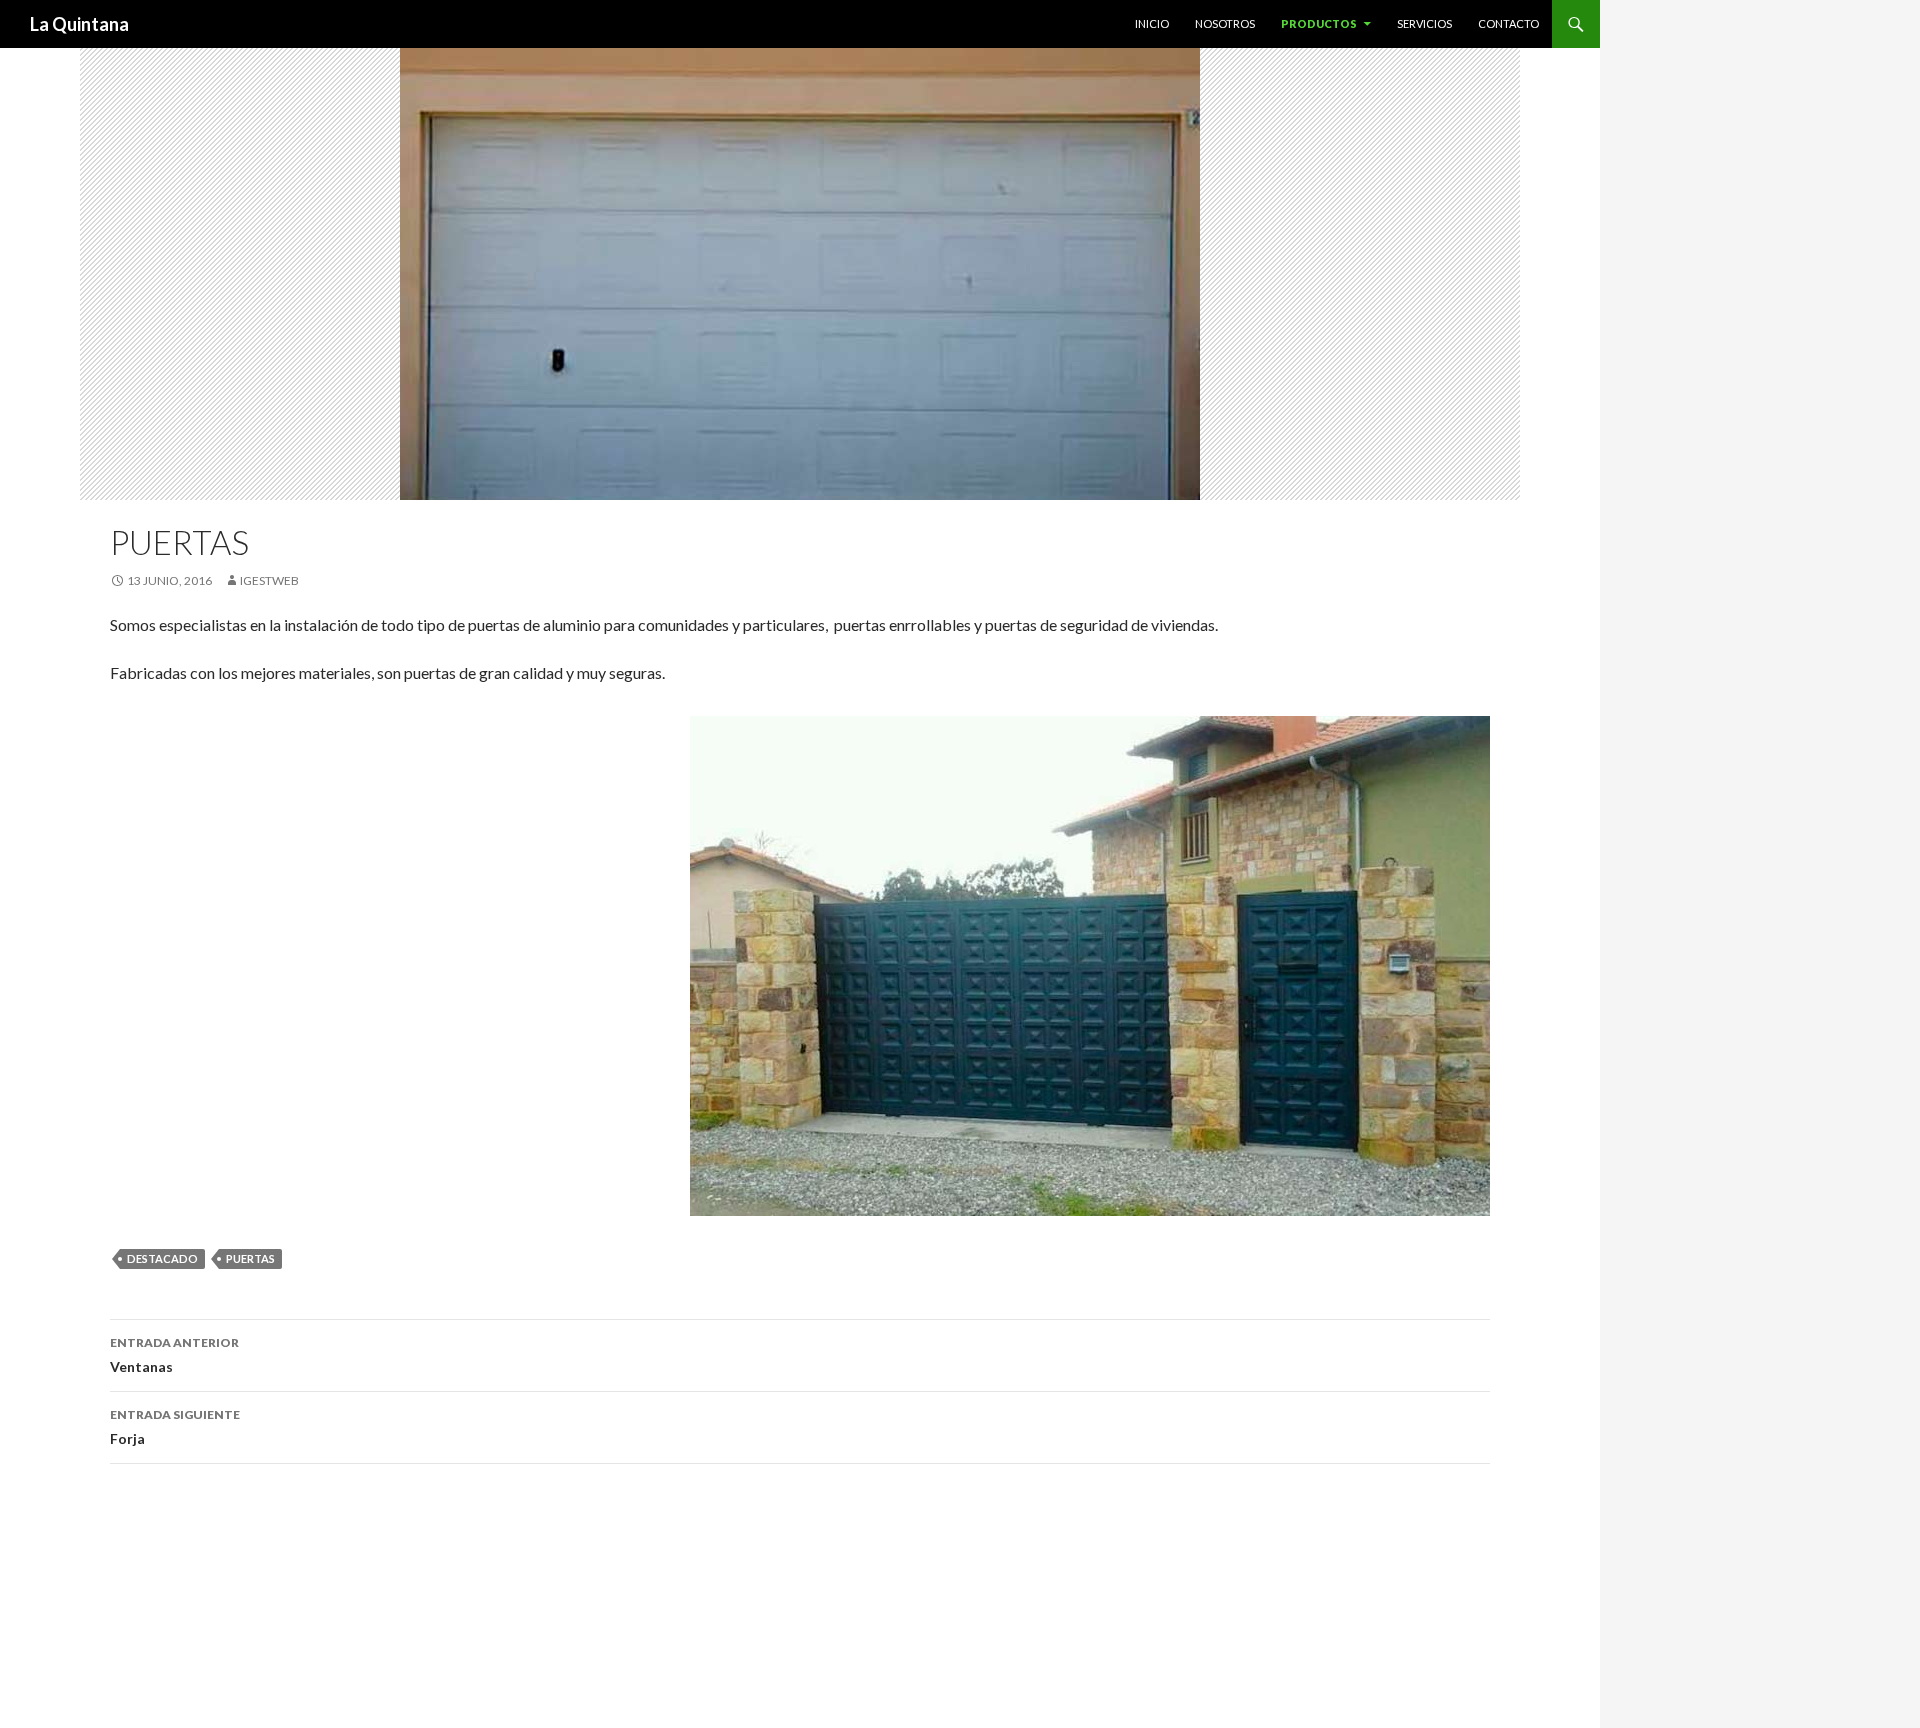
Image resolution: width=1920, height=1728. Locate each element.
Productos (1319, 23)
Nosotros (1225, 23)
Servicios (1424, 23)
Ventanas (174, 1355)
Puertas (250, 1258)
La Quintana (79, 24)
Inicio (1152, 23)
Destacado (162, 1258)
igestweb (269, 580)
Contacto (1508, 23)
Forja (175, 1427)
